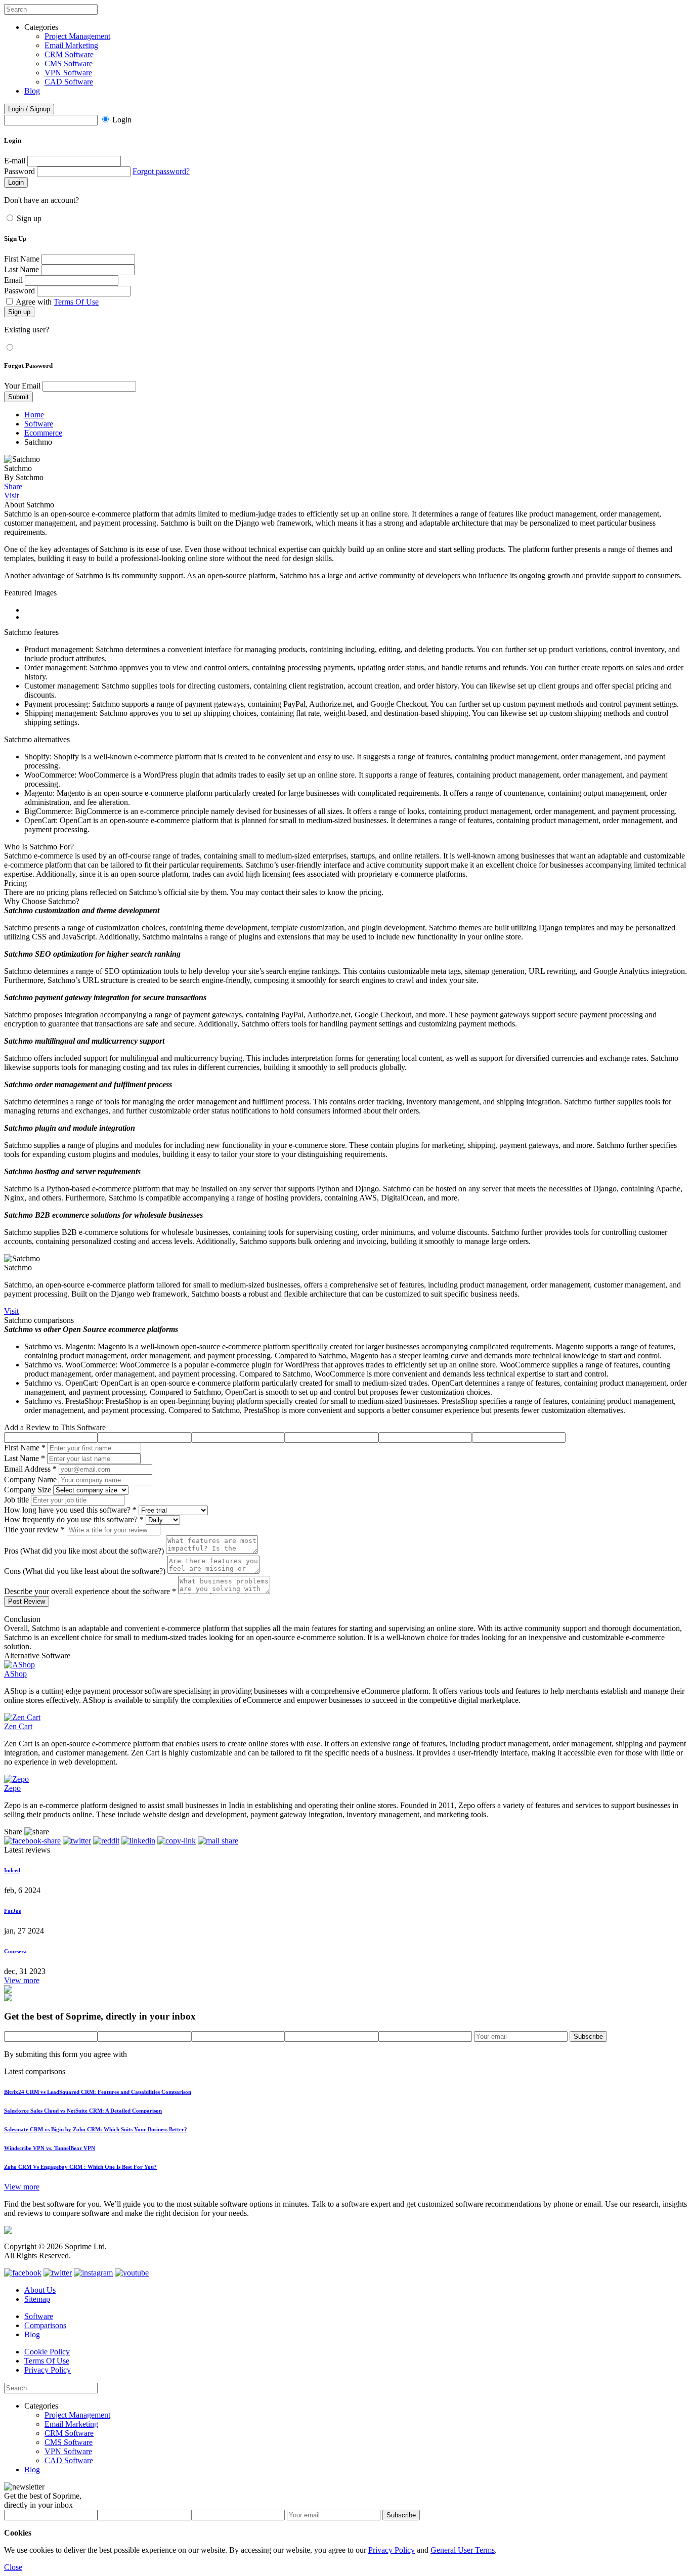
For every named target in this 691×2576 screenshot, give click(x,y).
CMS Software (69, 63)
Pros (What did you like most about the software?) (84, 1551)
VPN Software (68, 73)
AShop (15, 1674)
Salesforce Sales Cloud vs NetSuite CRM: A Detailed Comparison (83, 2111)
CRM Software (69, 54)
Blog (32, 91)
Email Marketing (71, 45)
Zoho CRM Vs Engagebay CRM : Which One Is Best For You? (80, 2167)
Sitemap (37, 2299)
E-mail (15, 161)
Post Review (27, 1601)
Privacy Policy (48, 2370)
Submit (18, 397)
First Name (22, 259)
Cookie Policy (47, 2352)
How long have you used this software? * (70, 1510)
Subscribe (588, 2036)
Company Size (28, 1490)
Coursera (15, 1951)
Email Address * (30, 1469)
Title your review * (34, 1530)
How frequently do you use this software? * (74, 1519)
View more (22, 1980)
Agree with (57, 302)
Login (122, 120)
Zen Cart (18, 1726)
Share (13, 486)
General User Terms (463, 2550)
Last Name (21, 269)
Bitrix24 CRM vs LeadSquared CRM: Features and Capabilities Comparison (98, 2092)
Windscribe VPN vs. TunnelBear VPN (50, 2148)
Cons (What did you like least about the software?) (85, 1571)
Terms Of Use (76, 302)
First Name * (25, 1448)
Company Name (30, 1479)
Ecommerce (43, 433)
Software (39, 424)
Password (19, 171)
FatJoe (13, 1911)
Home (34, 415)
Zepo (12, 1788)
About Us (40, 2290)
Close (13, 2567)
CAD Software (69, 82)
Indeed (12, 1870)
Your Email (22, 386)
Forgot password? (161, 171)
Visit (11, 496)
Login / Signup (29, 109)
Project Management (77, 36)
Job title (16, 1500)
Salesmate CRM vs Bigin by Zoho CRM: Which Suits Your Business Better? (96, 2129)
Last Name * (25, 1458)
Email (13, 280)
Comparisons (45, 2325)
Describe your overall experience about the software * (90, 1591)
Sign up (29, 218)
